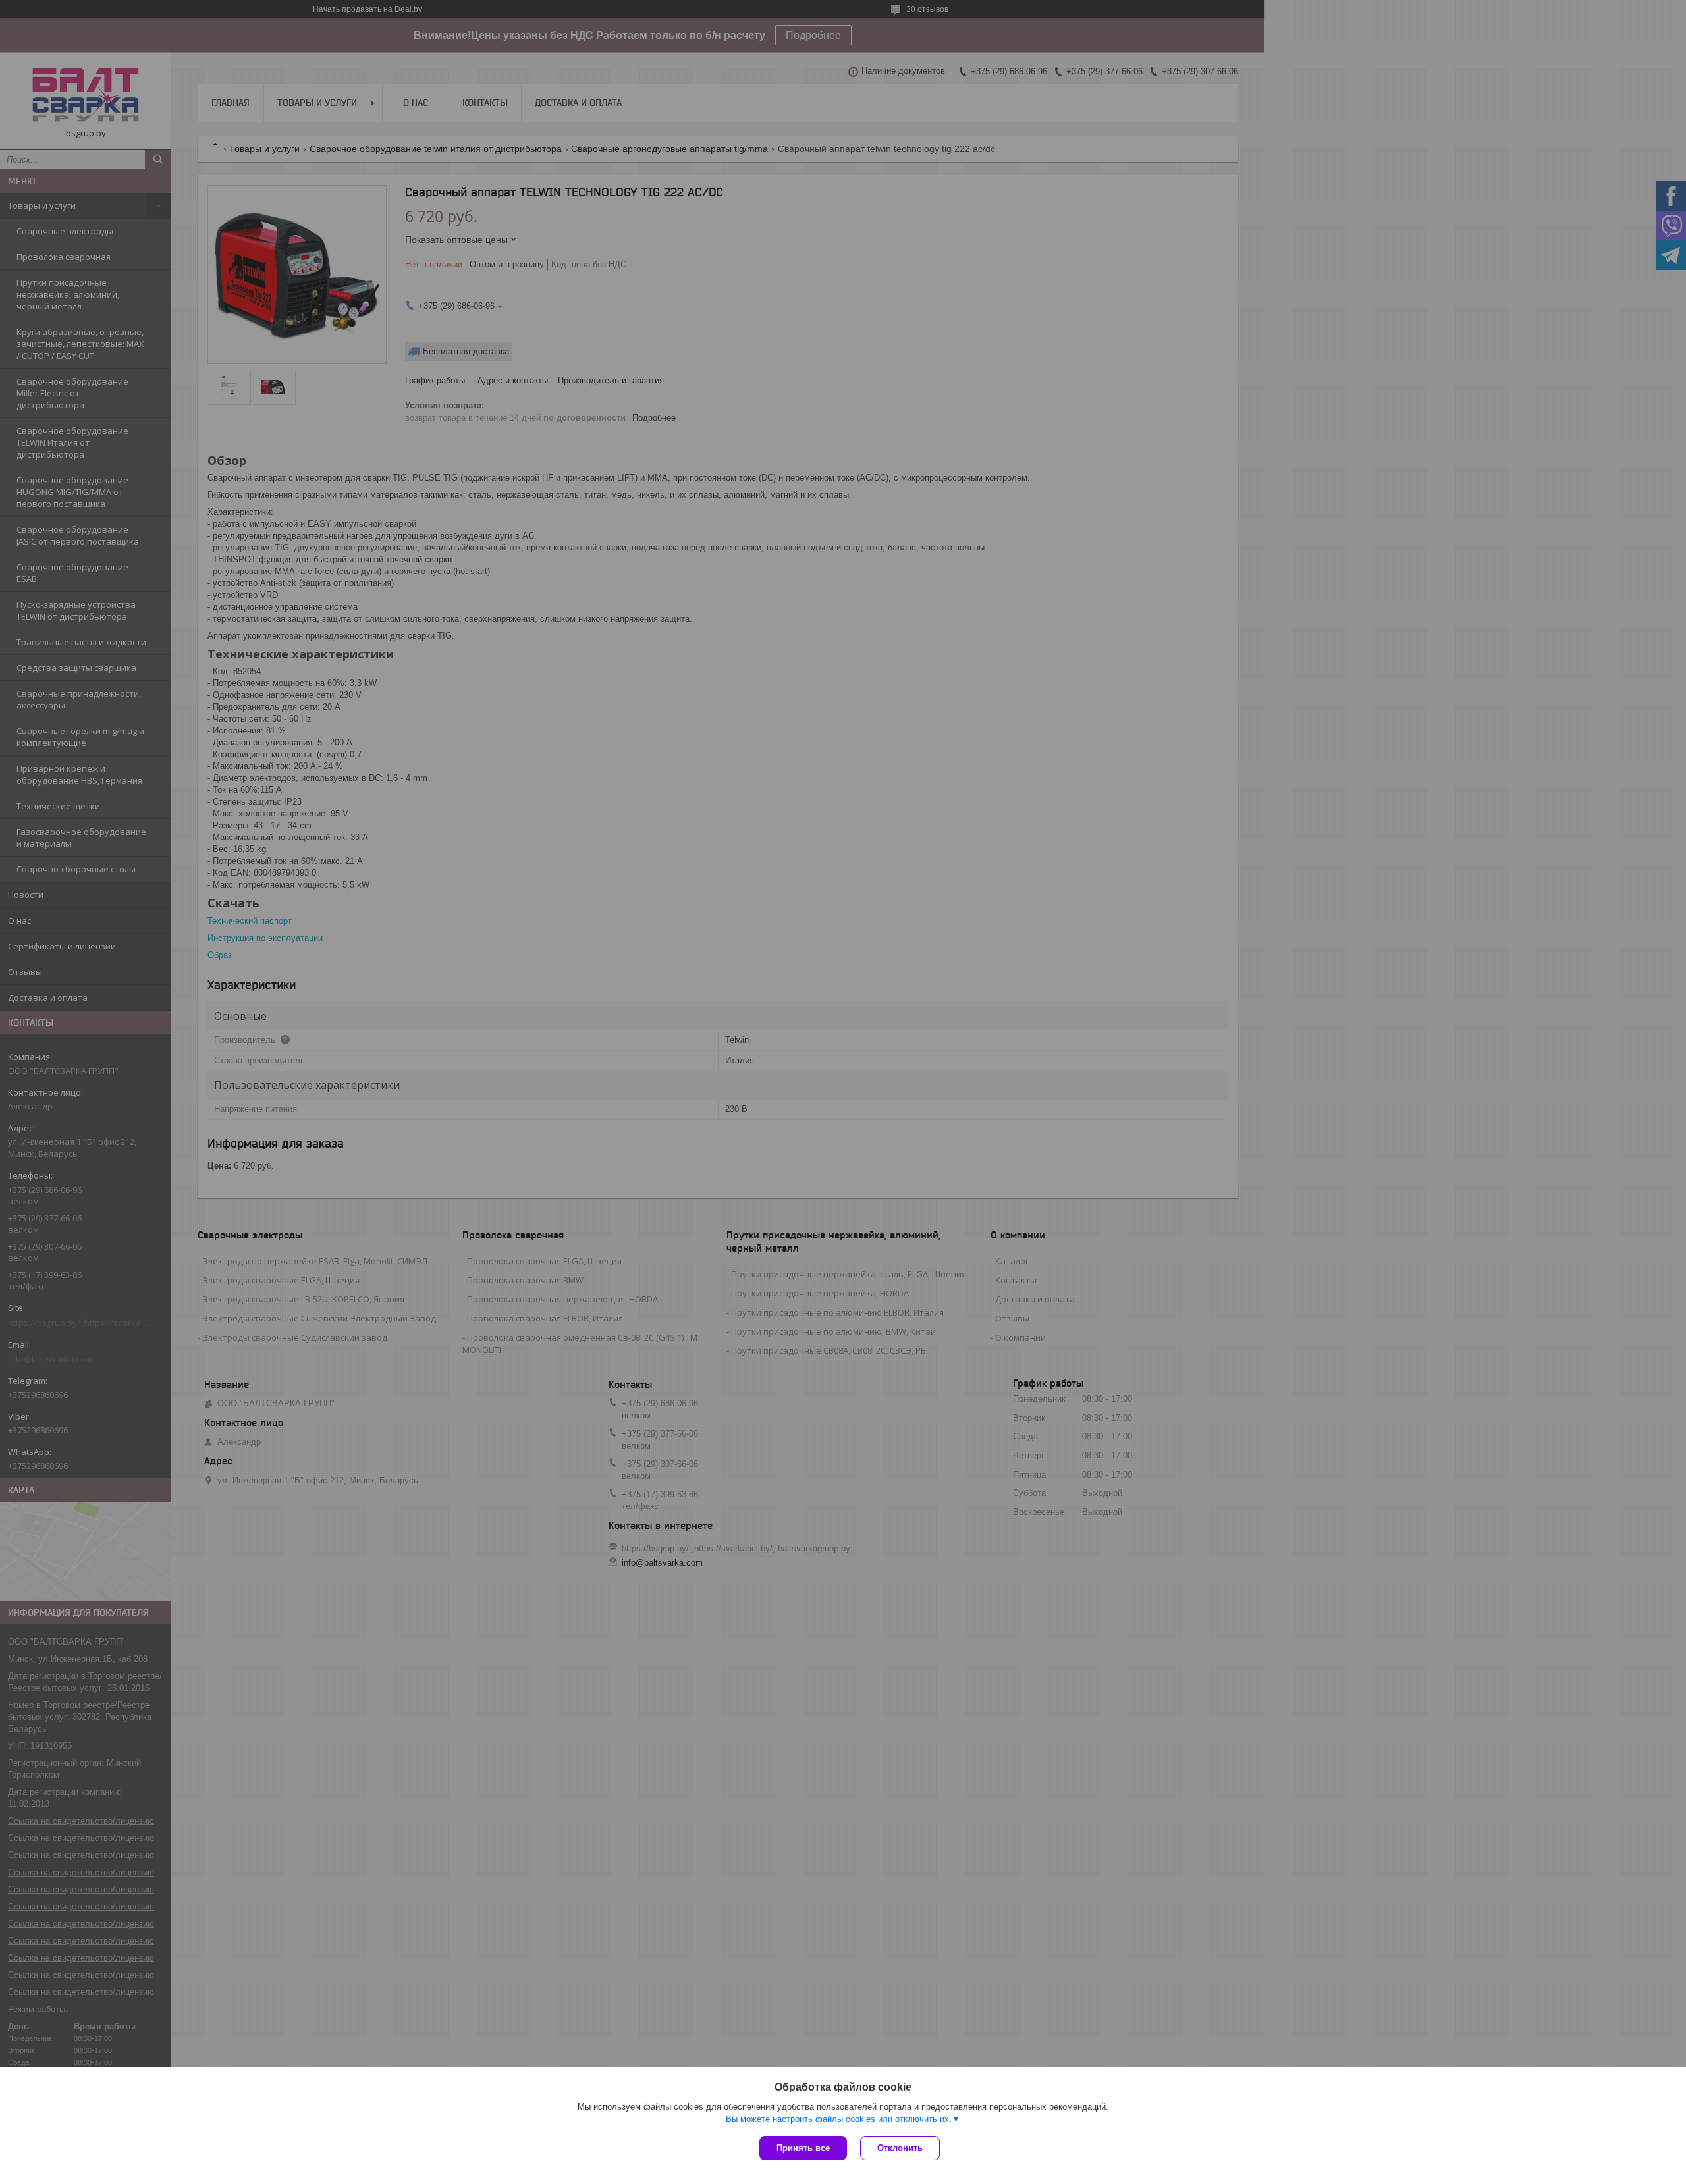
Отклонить (900, 2148)
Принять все (803, 2148)
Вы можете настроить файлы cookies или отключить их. (839, 2119)
